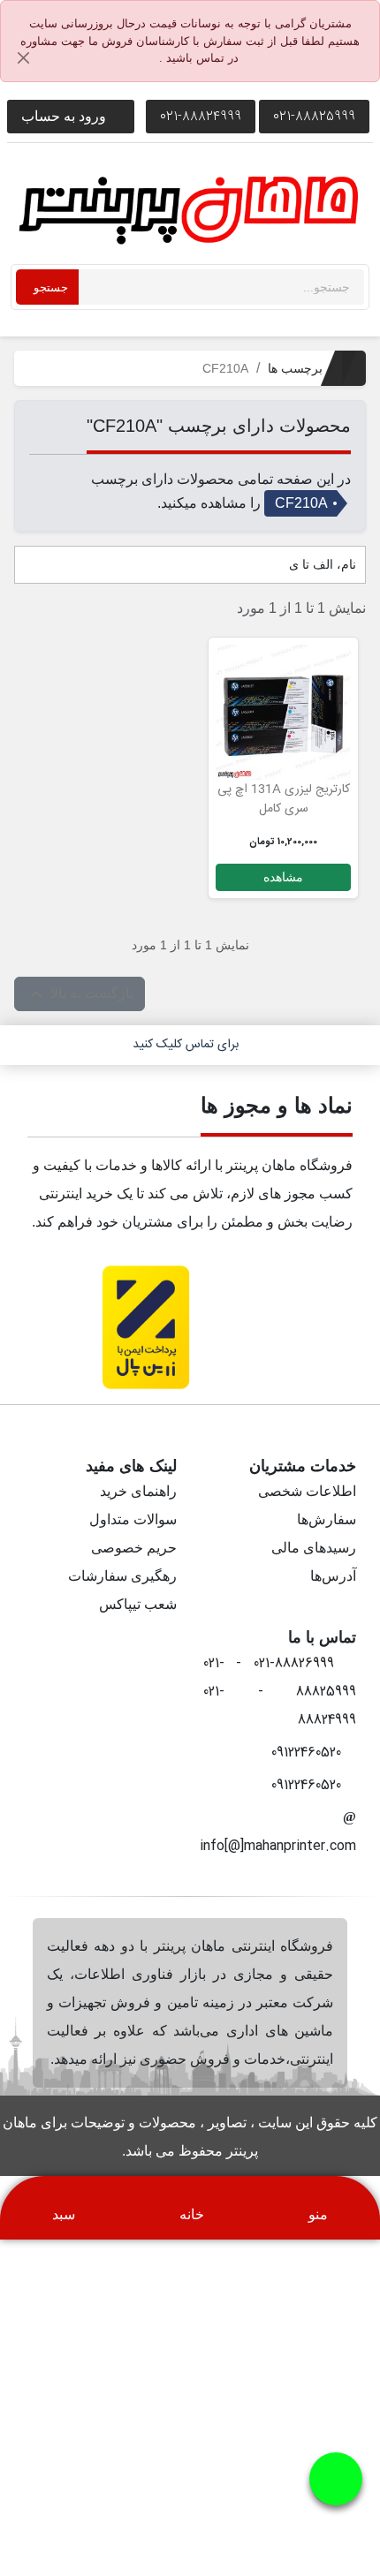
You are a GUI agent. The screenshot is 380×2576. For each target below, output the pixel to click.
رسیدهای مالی (314, 1548)
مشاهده (283, 877)
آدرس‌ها (333, 1576)
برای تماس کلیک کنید (186, 1045)
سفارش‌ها (327, 1519)
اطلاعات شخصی (307, 1491)
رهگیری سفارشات (122, 1576)
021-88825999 (314, 116)
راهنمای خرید (138, 1491)
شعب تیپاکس (138, 1604)
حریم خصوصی (134, 1548)
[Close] (24, 58)
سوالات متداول (133, 1519)
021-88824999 (201, 116)
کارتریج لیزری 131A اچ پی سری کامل (284, 799)
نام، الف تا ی (321, 564)
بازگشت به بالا (80, 994)
